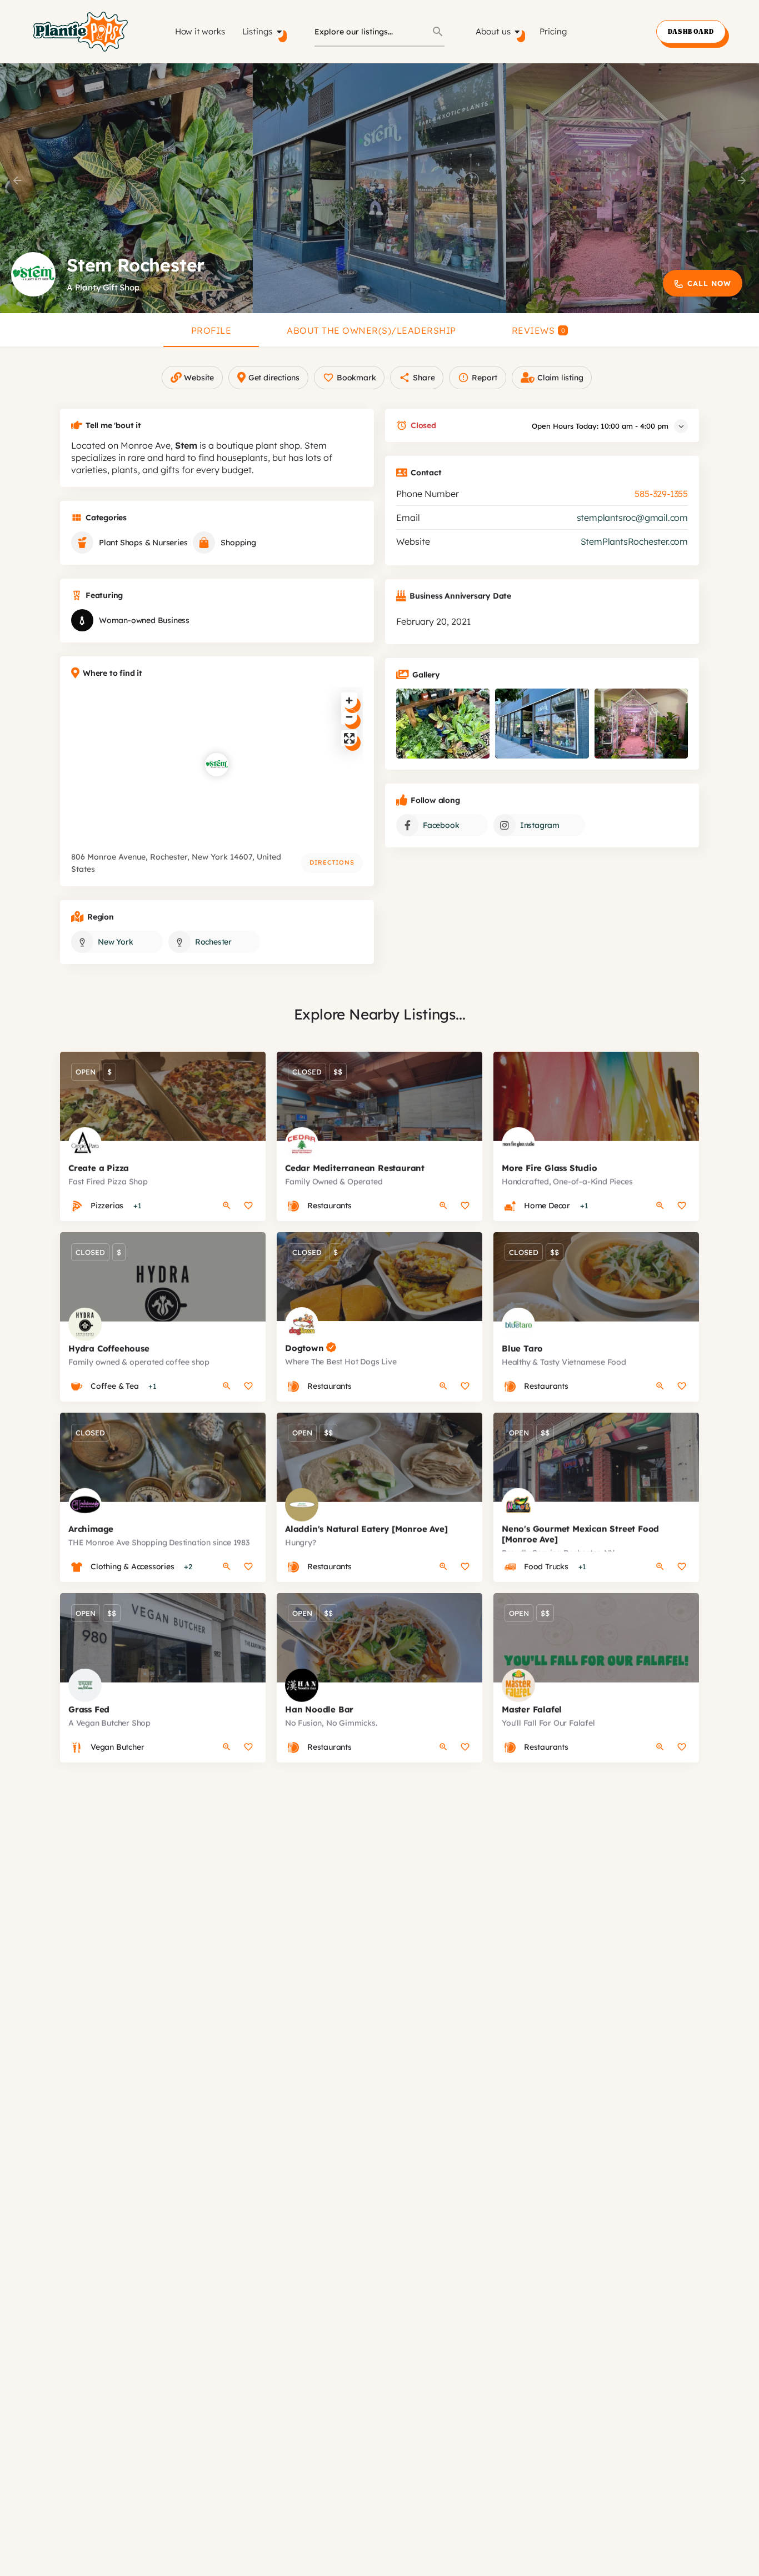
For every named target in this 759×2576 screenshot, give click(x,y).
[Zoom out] (349, 717)
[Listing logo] (33, 274)
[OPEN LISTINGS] (279, 32)
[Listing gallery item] (443, 724)
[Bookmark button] (248, 1206)
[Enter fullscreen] (349, 738)
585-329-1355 (661, 494)
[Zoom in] (349, 701)
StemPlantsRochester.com (634, 541)
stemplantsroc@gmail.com (632, 518)
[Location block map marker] (217, 765)
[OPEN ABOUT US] (518, 32)
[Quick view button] (227, 1206)
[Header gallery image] (126, 188)
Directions (332, 862)
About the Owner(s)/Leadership (371, 330)
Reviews (539, 330)
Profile (211, 330)
